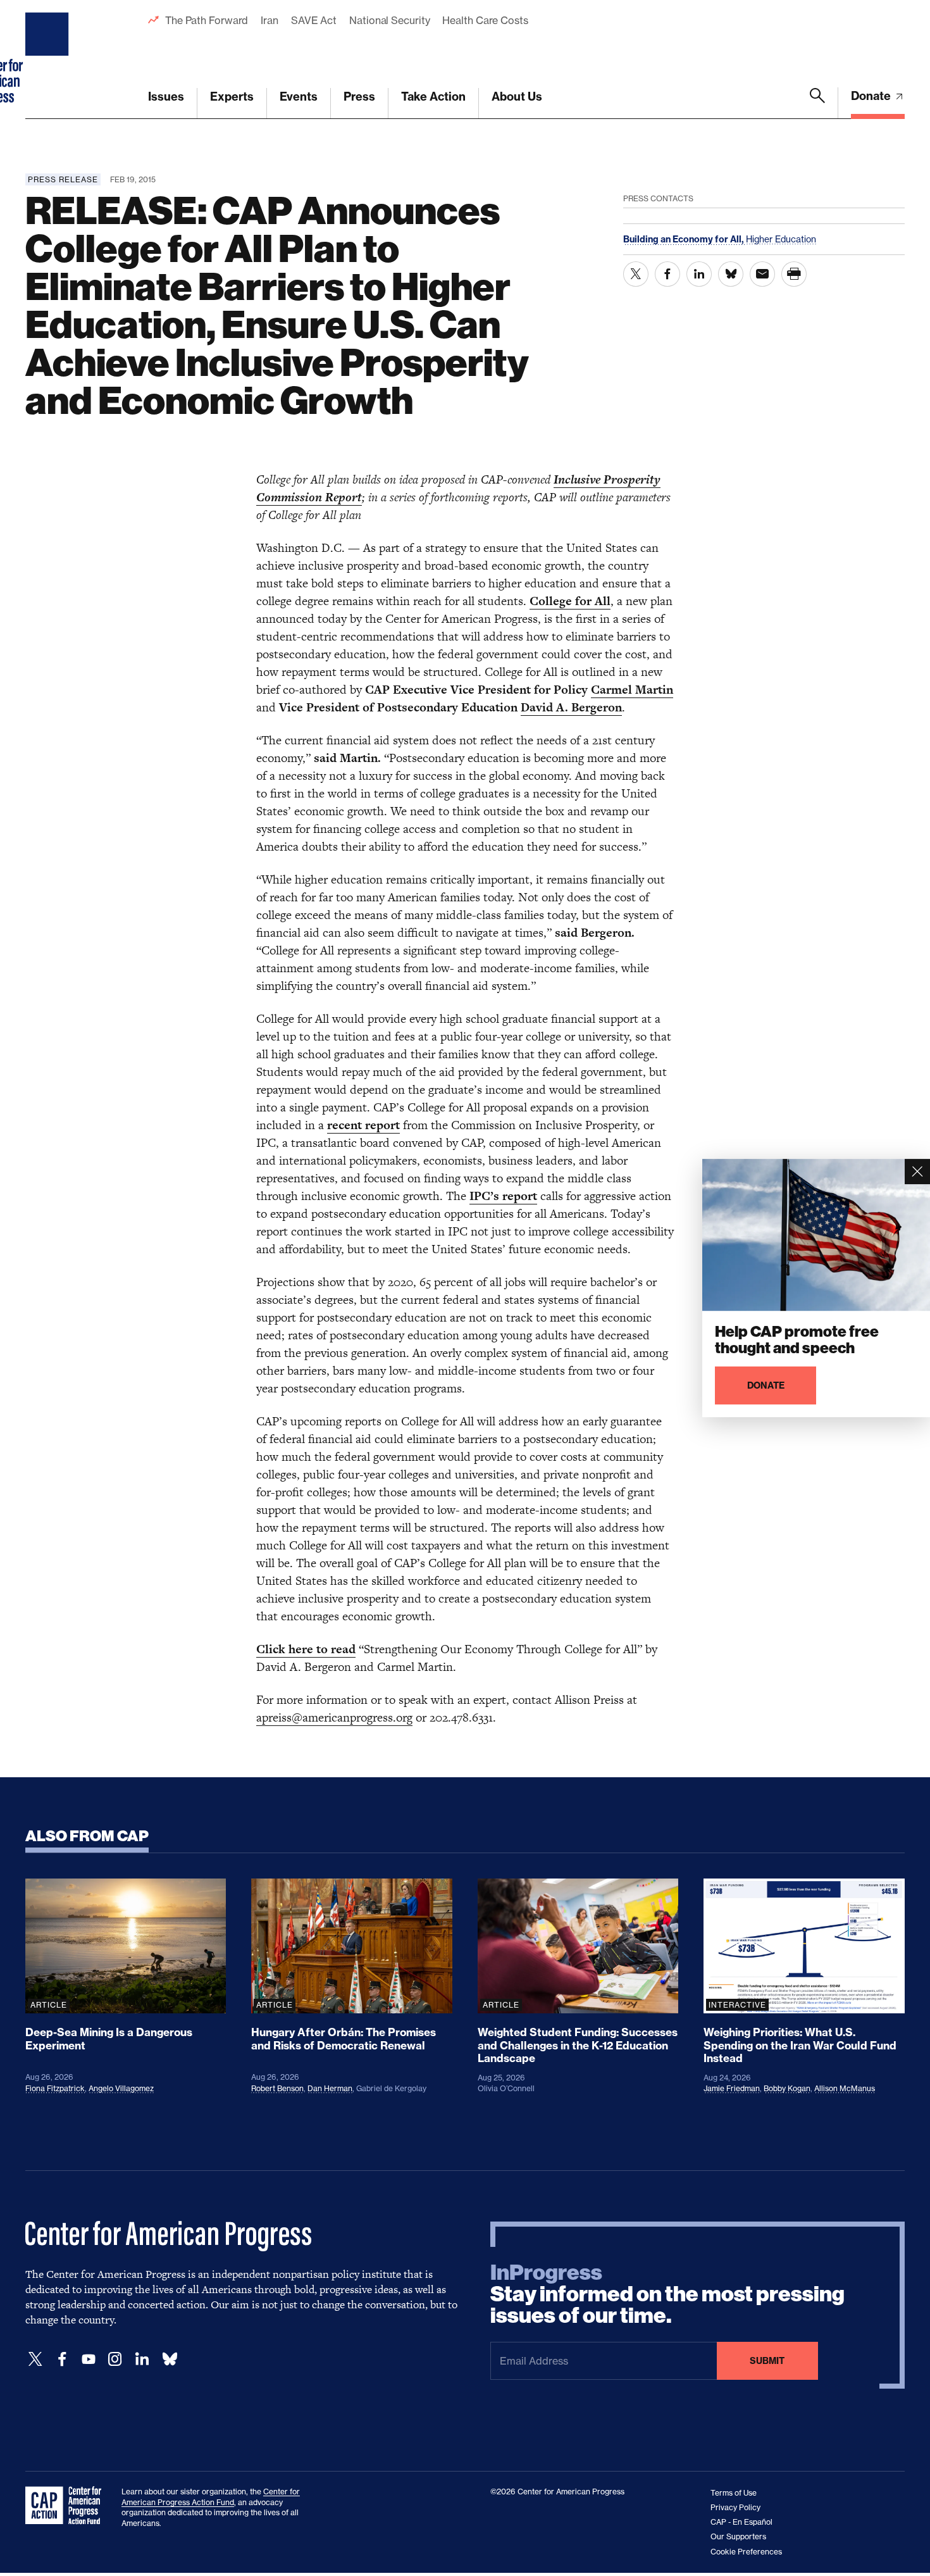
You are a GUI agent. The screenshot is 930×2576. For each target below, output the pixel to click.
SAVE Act (314, 20)
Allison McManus (845, 2088)
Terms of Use (734, 2493)
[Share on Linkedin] (699, 274)
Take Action (433, 97)
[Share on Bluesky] (731, 274)
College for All (570, 601)
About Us (517, 97)
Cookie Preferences (746, 2552)
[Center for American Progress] (49, 59)
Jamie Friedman (732, 2088)
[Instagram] (115, 2359)
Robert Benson (277, 2088)
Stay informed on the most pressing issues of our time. (667, 2294)
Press (359, 97)
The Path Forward (207, 20)
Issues (166, 97)
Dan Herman (330, 2088)
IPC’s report (503, 1196)
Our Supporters (738, 2536)
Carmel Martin (632, 690)
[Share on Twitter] (636, 274)
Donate (872, 96)
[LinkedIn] (142, 2359)
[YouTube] (89, 2359)
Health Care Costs (485, 20)
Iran (270, 20)
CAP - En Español (741, 2522)
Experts (232, 97)
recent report (363, 1125)
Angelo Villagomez (121, 2088)
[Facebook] (62, 2359)
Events (299, 97)
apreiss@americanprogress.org (334, 1717)
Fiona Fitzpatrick (55, 2088)
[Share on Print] (794, 274)
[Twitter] (35, 2359)
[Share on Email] (762, 274)
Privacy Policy (735, 2507)
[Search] (817, 103)
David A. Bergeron (571, 707)
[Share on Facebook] (667, 274)
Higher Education (781, 239)
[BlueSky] (170, 2359)
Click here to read (306, 1649)
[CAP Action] (67, 2506)
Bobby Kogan (787, 2088)
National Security (389, 20)
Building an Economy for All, (685, 239)
